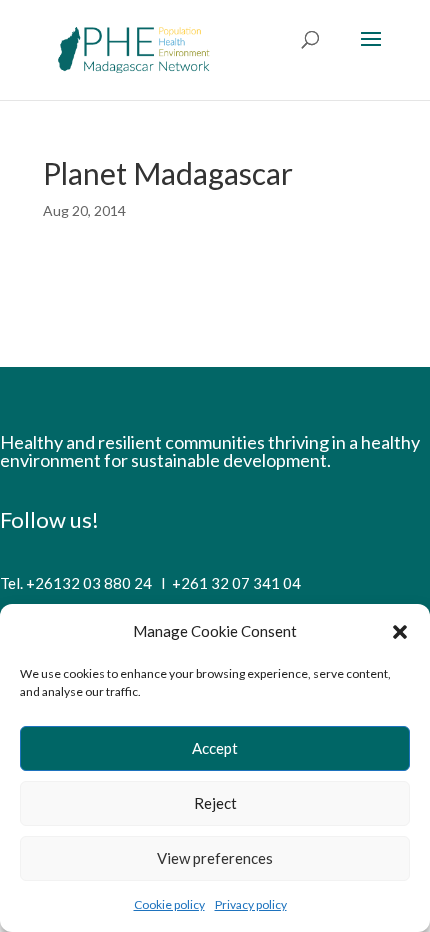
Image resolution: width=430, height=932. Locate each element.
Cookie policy (169, 904)
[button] (400, 632)
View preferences (215, 858)
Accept (215, 748)
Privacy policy (251, 904)
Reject (215, 803)
